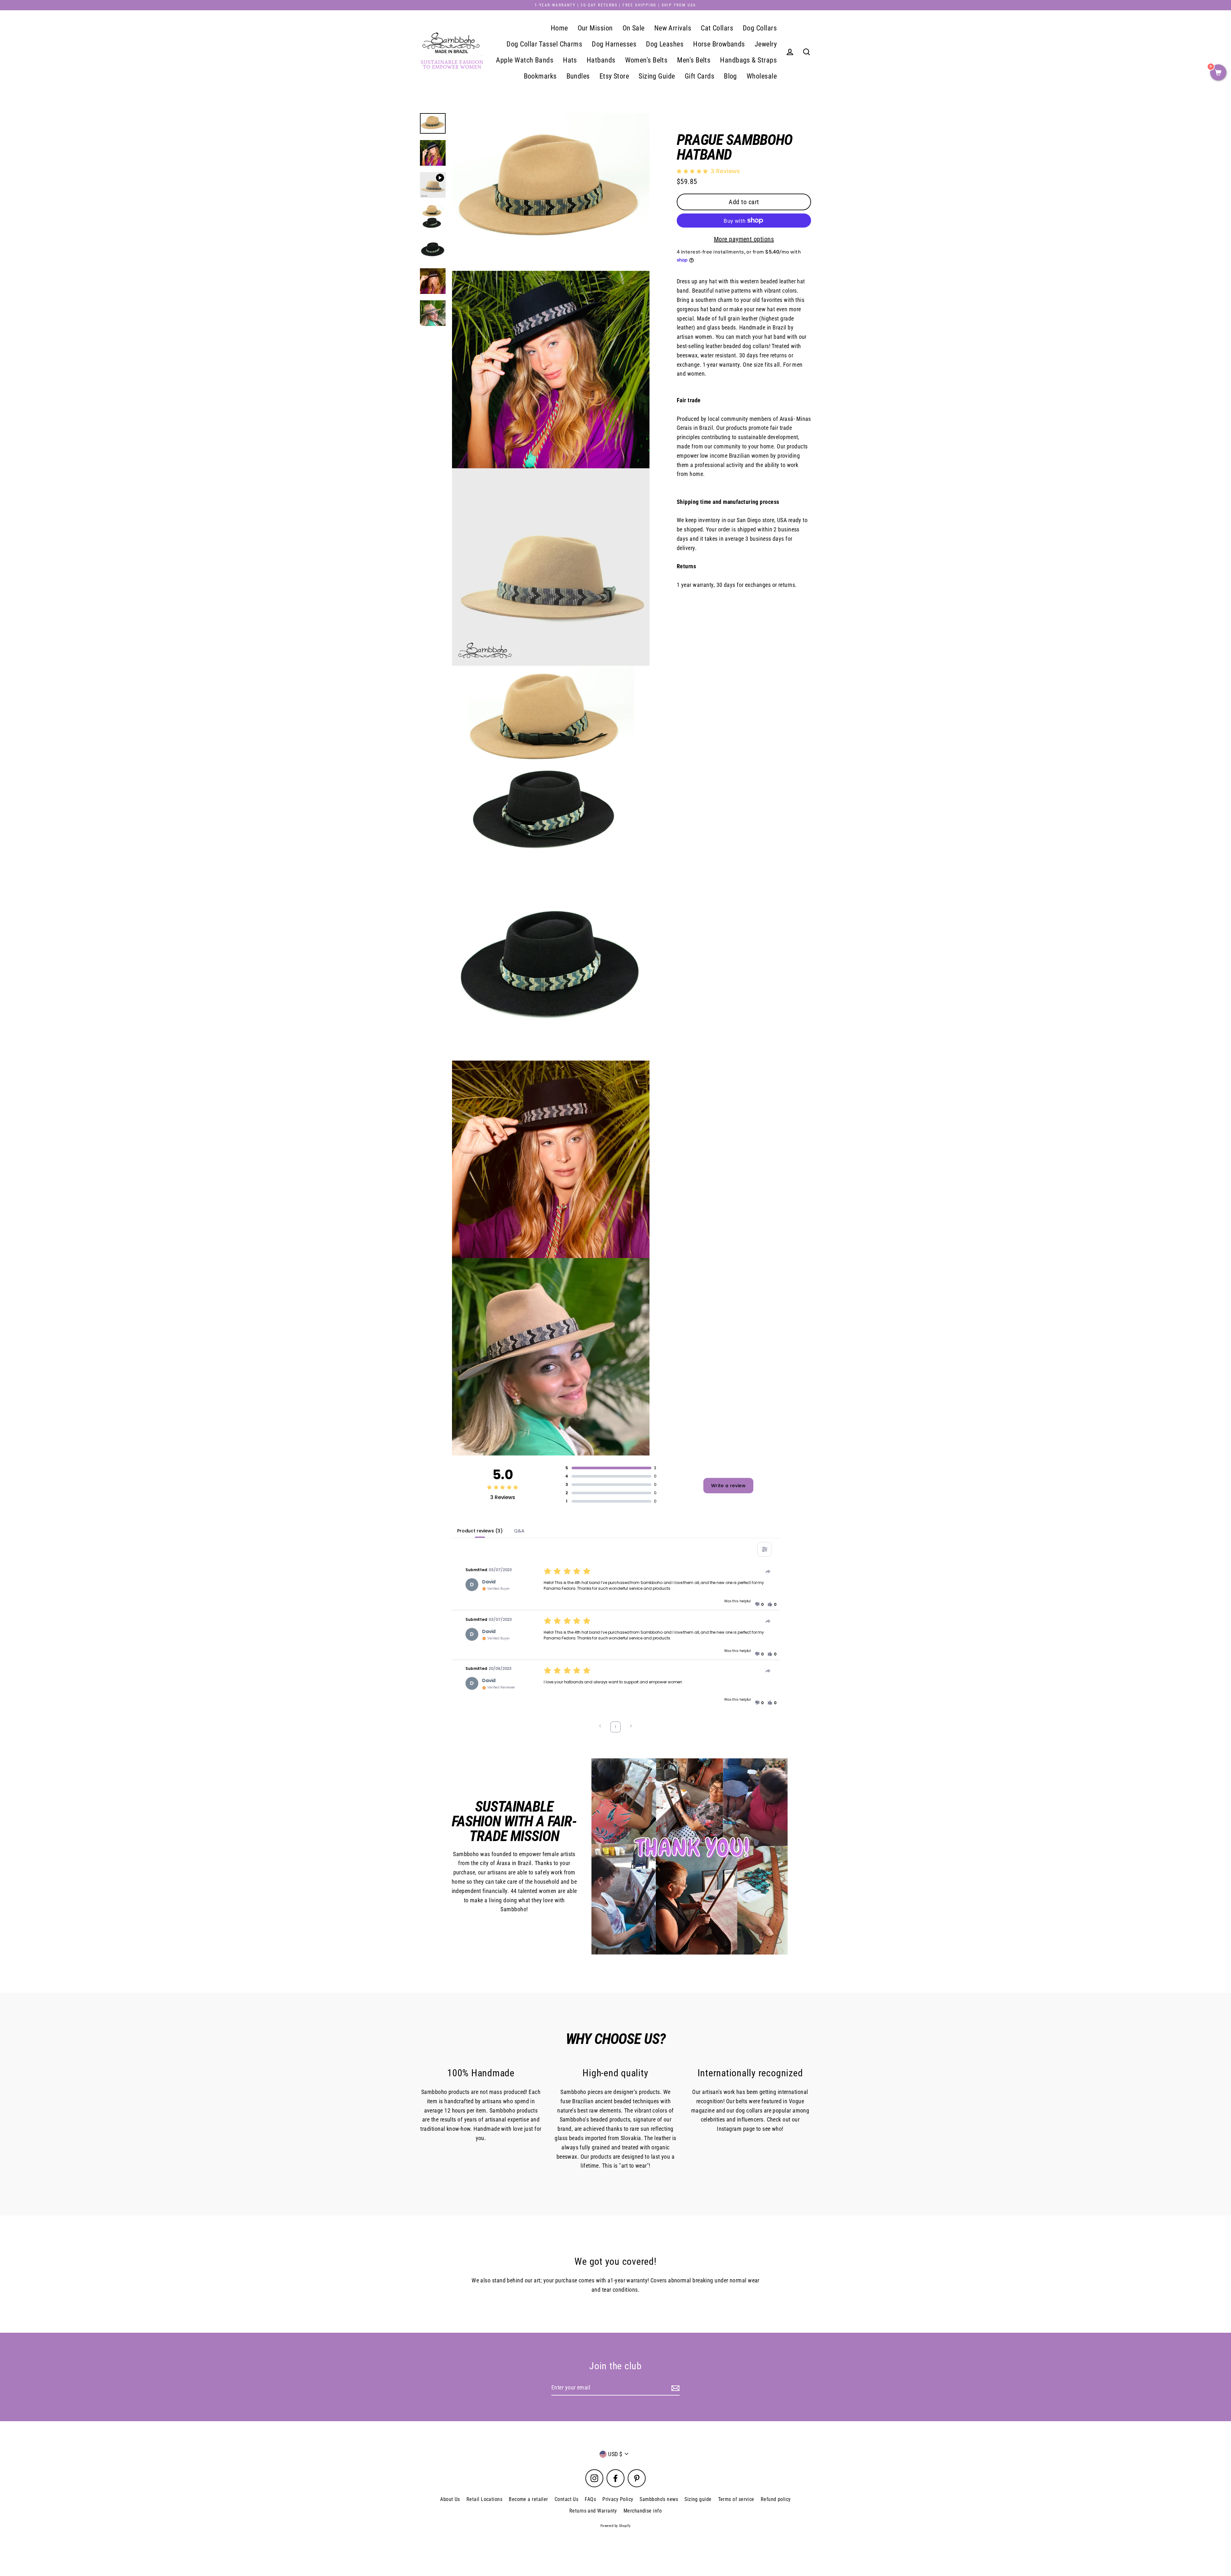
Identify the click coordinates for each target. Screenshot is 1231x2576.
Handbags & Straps (748, 60)
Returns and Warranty (593, 2511)
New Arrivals (673, 28)
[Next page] (631, 1727)
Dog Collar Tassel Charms (544, 44)
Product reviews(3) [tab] (480, 1531)
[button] (759, 1605)
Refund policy (776, 2499)
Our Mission (595, 28)
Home (559, 28)
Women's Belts (646, 60)
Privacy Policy (618, 2499)
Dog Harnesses (614, 44)
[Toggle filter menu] (765, 1549)
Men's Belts (694, 60)
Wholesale (762, 76)
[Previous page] (600, 1727)
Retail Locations (484, 2499)
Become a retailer (528, 2499)
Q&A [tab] (519, 1531)
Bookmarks (540, 76)
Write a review (728, 1486)
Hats (570, 60)
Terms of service (736, 2499)
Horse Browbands (719, 44)
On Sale (634, 28)
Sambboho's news (659, 2499)
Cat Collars (717, 28)
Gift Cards (700, 76)
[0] (1218, 73)
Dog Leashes (665, 44)
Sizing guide (698, 2499)
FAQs (590, 2499)
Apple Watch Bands (525, 60)
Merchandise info (643, 2511)
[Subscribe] (674, 2388)
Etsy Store (614, 76)
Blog (730, 76)
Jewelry (766, 44)
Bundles (578, 76)
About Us (450, 2499)
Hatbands (601, 60)
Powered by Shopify (615, 2526)
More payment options (744, 239)
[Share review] (768, 1571)
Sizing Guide (657, 76)
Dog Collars (760, 28)
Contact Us (567, 2499)
